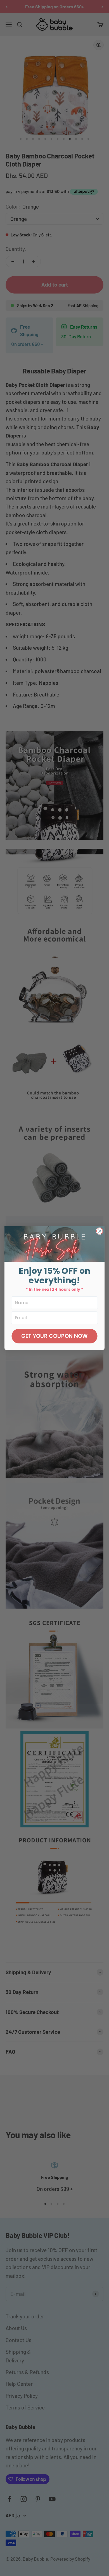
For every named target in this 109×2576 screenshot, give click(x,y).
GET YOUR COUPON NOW (55, 1336)
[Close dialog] (99, 1231)
